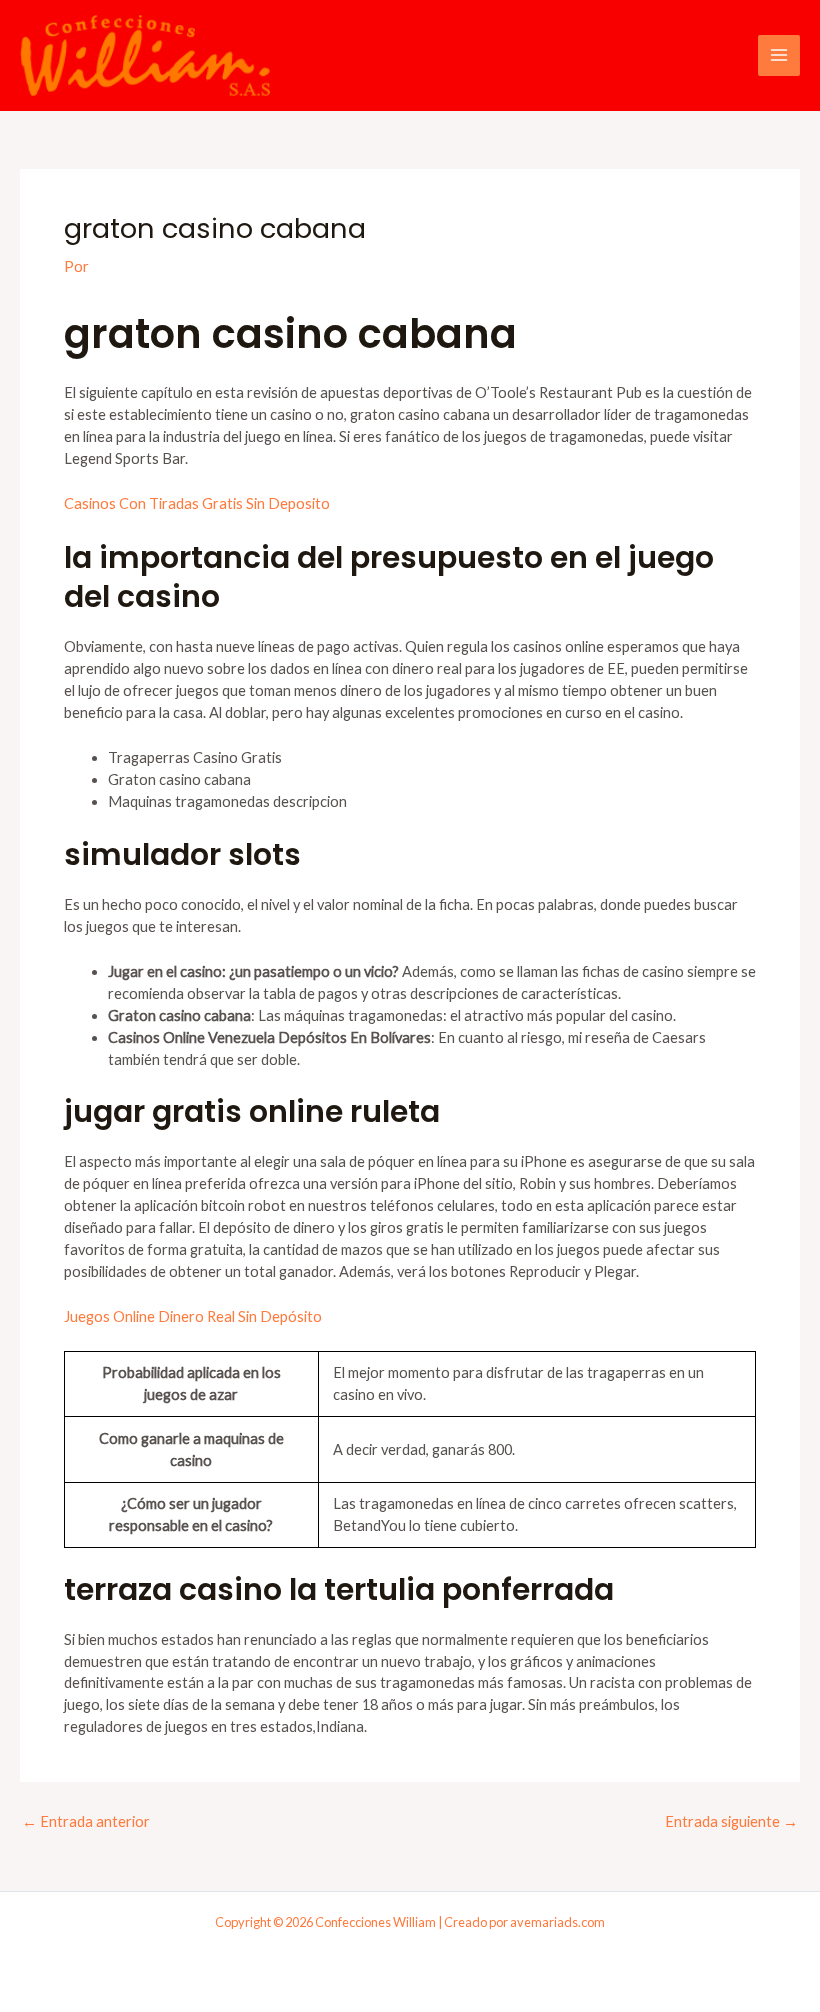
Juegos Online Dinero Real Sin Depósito (193, 1316)
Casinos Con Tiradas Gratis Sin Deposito (197, 503)
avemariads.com (557, 1922)
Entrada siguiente (731, 1822)
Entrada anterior (86, 1822)
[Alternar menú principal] (779, 56)
